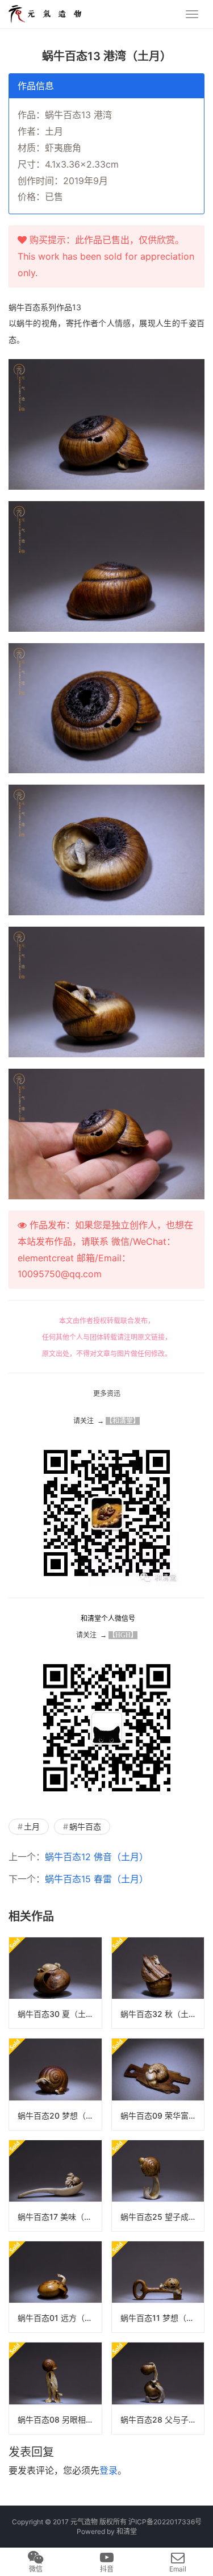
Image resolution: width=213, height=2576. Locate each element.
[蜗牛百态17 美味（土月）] (55, 2186)
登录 (108, 2470)
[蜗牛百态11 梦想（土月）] (158, 2287)
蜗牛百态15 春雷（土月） (97, 1879)
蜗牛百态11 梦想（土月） (162, 2318)
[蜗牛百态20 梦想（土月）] (55, 2084)
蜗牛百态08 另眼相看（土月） (60, 2419)
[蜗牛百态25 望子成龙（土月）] (158, 2186)
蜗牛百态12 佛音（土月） (97, 1857)
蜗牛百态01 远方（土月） (60, 2318)
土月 (32, 1826)
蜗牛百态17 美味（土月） (60, 2217)
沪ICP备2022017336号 (165, 2522)
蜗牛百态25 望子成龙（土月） (162, 2217)
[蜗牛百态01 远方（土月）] (55, 2287)
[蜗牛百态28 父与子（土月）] (158, 2388)
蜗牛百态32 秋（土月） (162, 2014)
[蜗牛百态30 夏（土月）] (55, 1983)
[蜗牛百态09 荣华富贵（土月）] (158, 2084)
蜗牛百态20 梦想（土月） (60, 2116)
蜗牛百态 (85, 1826)
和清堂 (127, 2531)
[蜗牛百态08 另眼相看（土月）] (55, 2388)
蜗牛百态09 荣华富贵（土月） (162, 2116)
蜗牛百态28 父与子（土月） (162, 2419)
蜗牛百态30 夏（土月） (60, 2014)
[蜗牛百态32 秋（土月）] (158, 1983)
